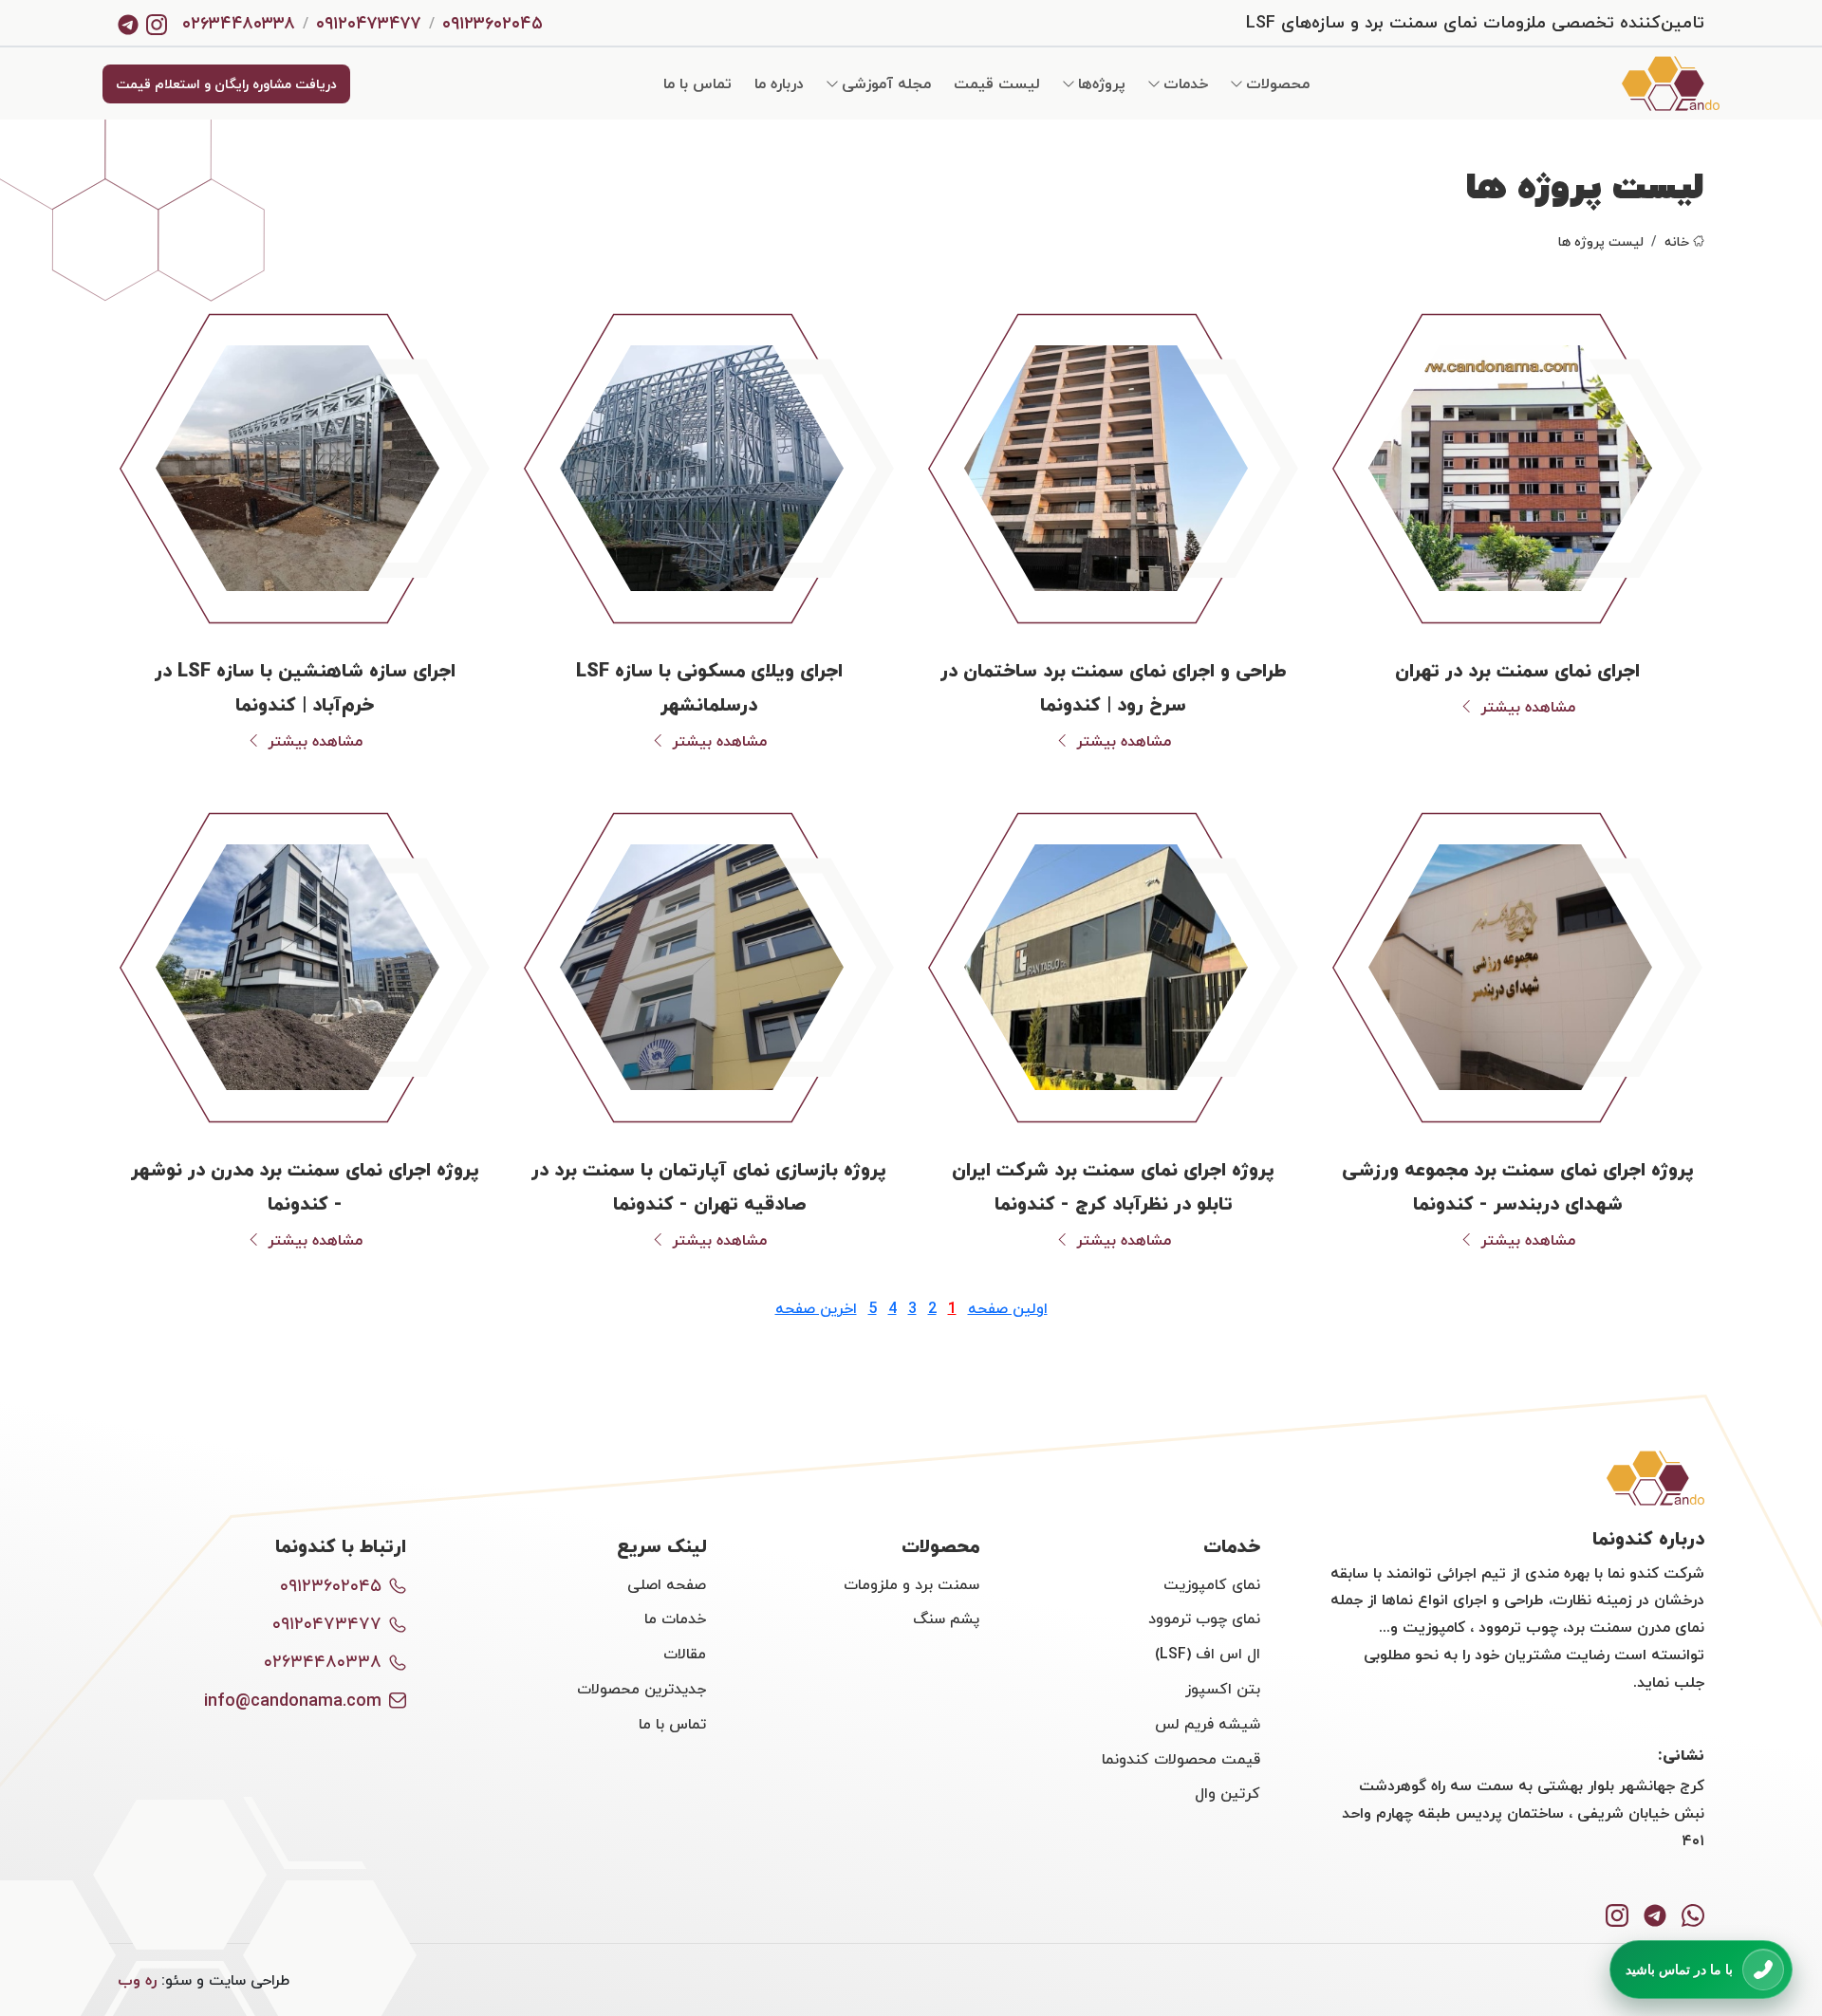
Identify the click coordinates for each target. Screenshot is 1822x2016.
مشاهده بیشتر (1528, 707)
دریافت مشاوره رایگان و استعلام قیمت (226, 84)
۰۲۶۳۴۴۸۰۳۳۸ (239, 23)
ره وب (137, 1980)
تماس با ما (697, 83)
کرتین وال (1227, 1793)
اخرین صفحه (816, 1308)
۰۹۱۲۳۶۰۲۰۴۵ (493, 23)
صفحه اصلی (667, 1584)
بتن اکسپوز (1223, 1689)
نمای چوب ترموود (1204, 1618)
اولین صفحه (1008, 1308)
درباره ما (779, 83)
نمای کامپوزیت (1212, 1584)
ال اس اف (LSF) (1208, 1654)
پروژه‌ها (1102, 83)
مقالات (685, 1654)
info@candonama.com (293, 1701)
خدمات (1186, 83)
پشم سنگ (946, 1618)
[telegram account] (128, 23)
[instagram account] (157, 23)
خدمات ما (675, 1618)
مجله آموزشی (886, 83)
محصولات (1278, 83)
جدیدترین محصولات (641, 1689)
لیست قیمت (997, 83)
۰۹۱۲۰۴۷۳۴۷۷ (369, 23)
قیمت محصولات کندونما (1181, 1759)
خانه (1677, 241)
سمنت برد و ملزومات (911, 1584)
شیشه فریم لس (1208, 1724)
